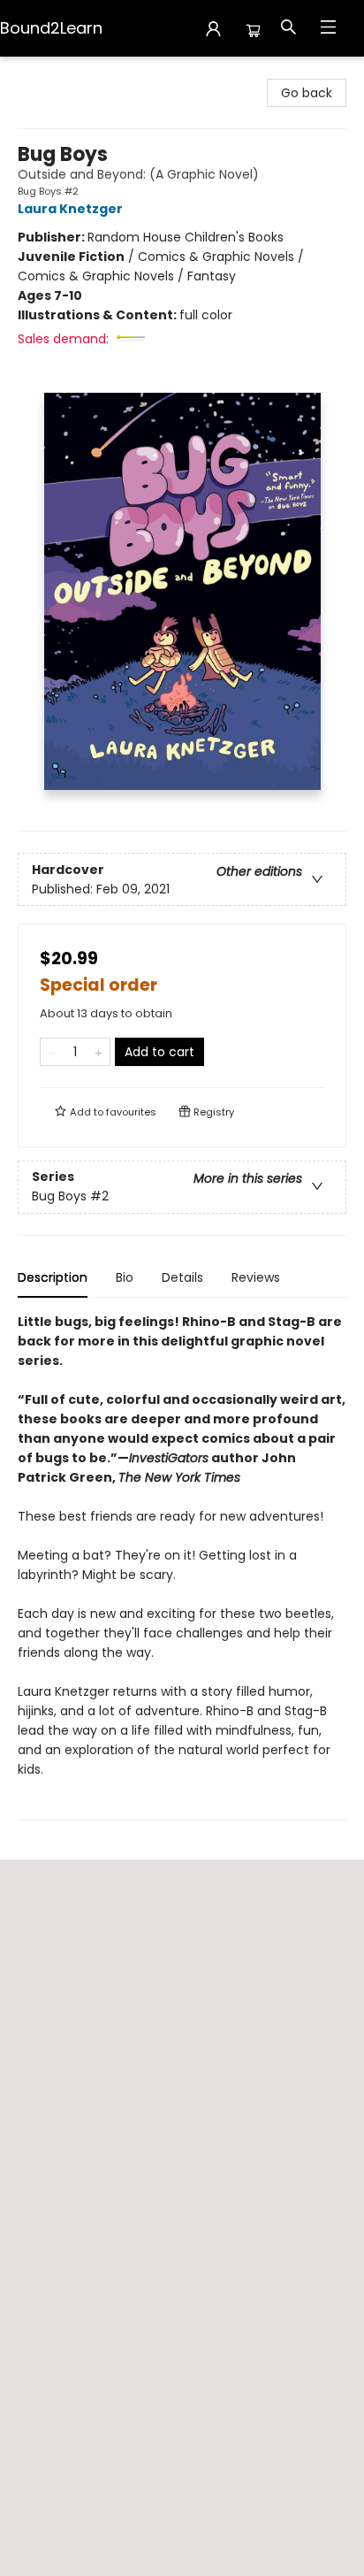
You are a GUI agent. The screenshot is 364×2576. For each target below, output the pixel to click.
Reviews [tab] (256, 1277)
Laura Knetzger (70, 209)
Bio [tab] (125, 1277)
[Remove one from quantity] (52, 1052)
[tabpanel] (182, 1566)
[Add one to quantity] (99, 1052)
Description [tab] (53, 1277)
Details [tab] (182, 1277)
